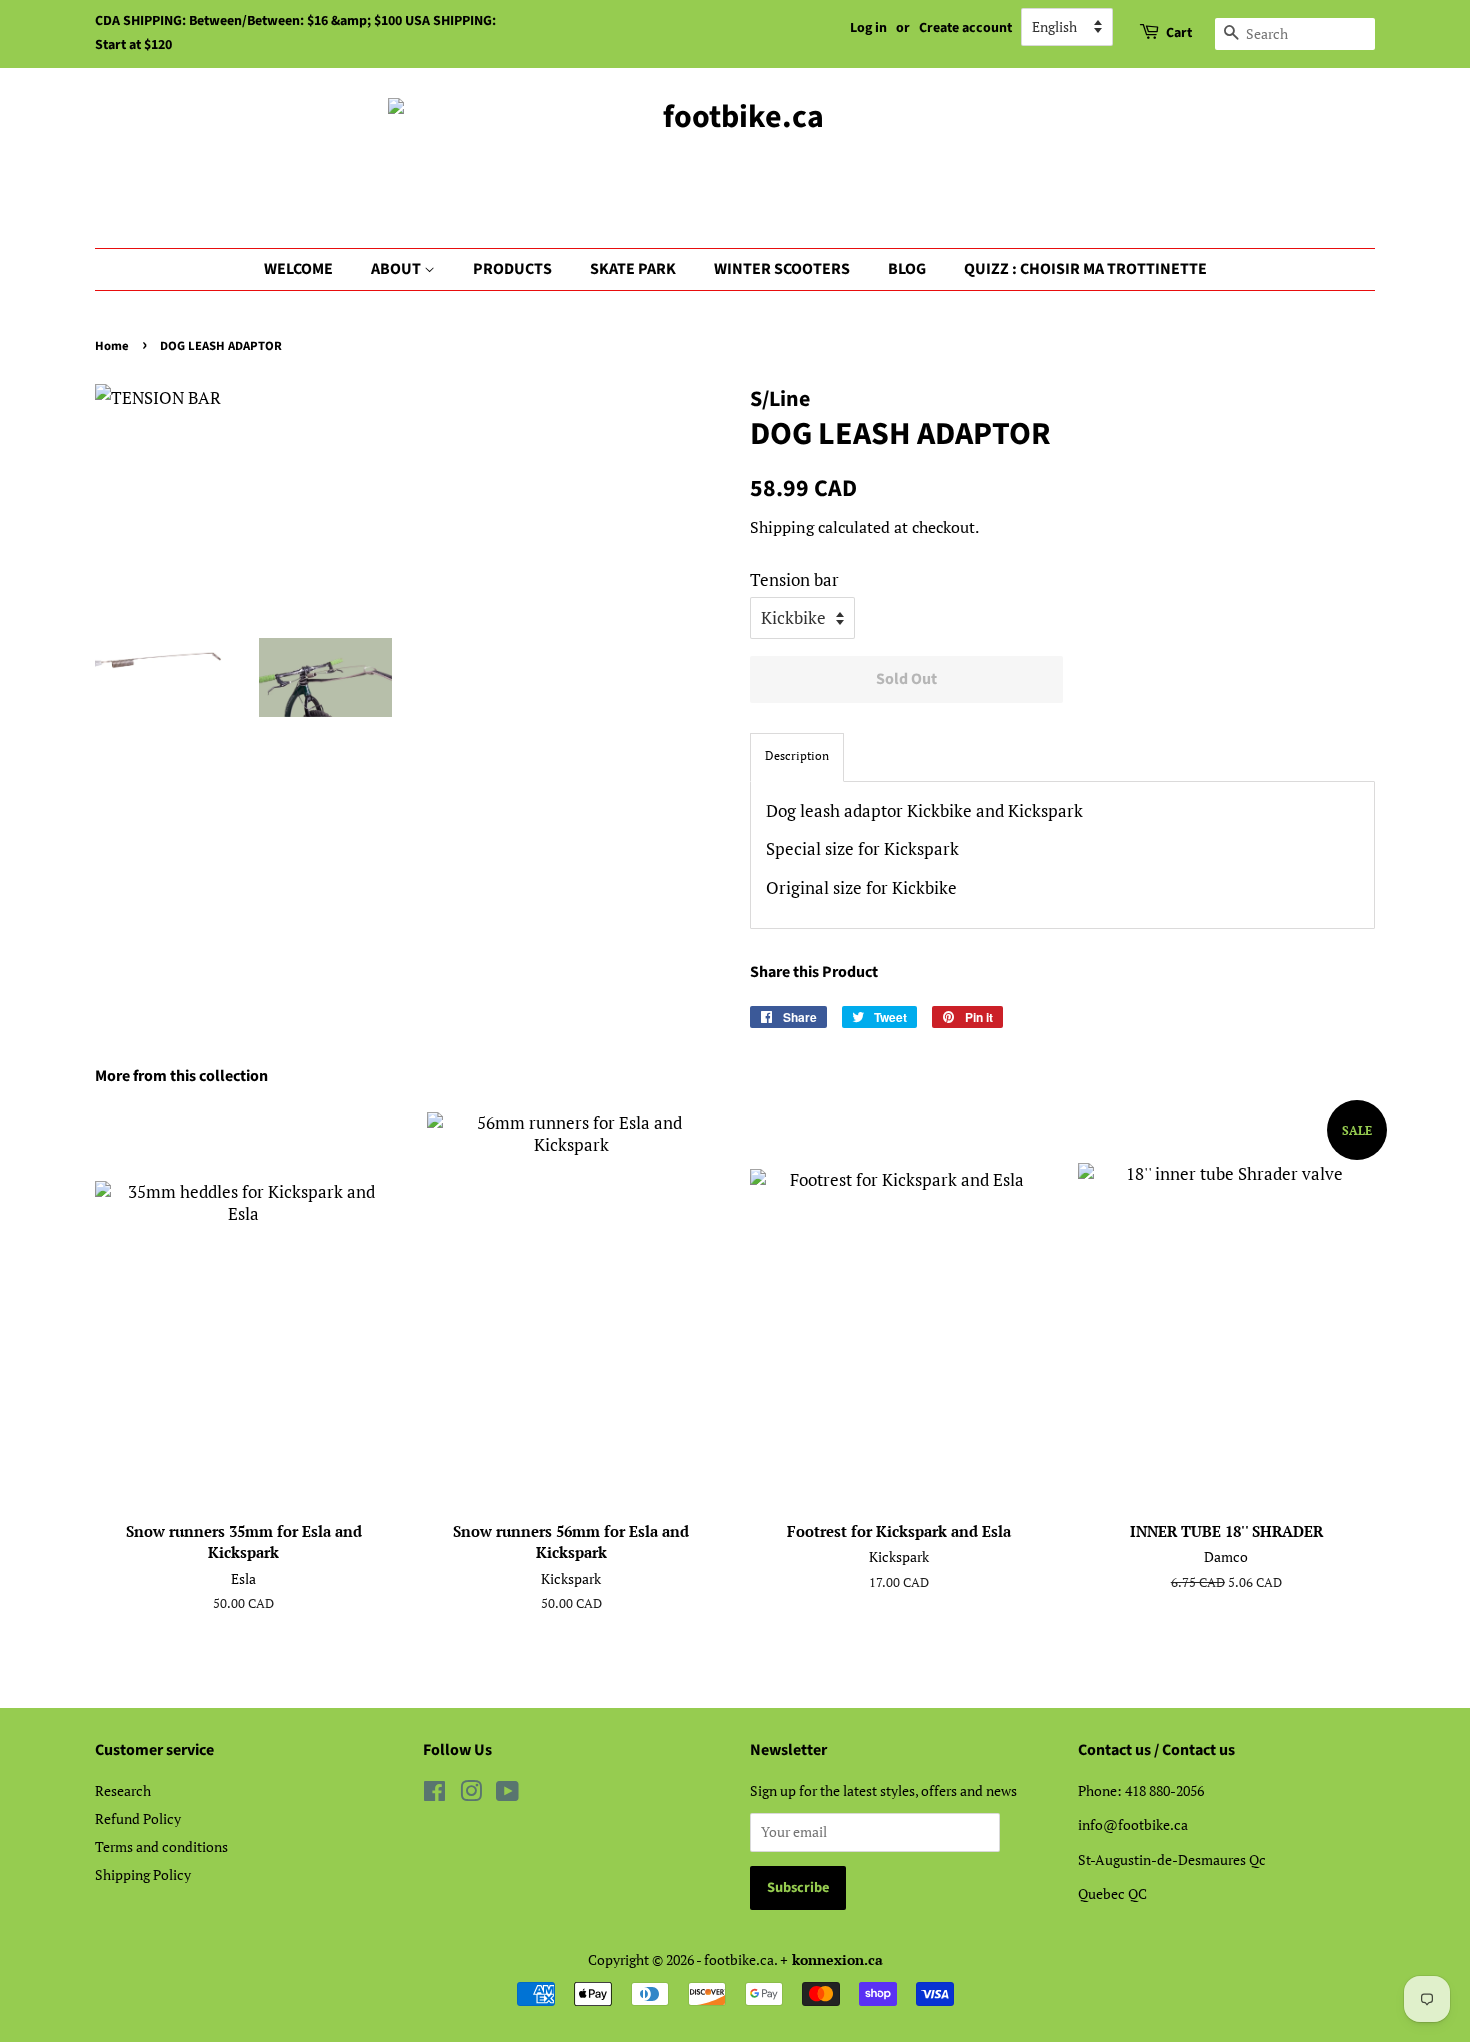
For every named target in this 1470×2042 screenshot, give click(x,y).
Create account (965, 28)
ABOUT (397, 269)
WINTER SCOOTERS (782, 269)
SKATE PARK (633, 269)
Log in (868, 28)
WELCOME (298, 269)
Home (112, 346)
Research (123, 1790)
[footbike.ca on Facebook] (434, 1794)
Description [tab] (797, 755)
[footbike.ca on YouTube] (507, 1794)
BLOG (907, 269)
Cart (1179, 33)
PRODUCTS (512, 269)
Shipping (782, 527)
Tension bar (794, 579)
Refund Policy (138, 1818)
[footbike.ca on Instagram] (471, 1794)
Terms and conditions (161, 1846)
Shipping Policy (143, 1874)
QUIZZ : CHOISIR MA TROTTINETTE (1085, 269)
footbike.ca (739, 1959)
